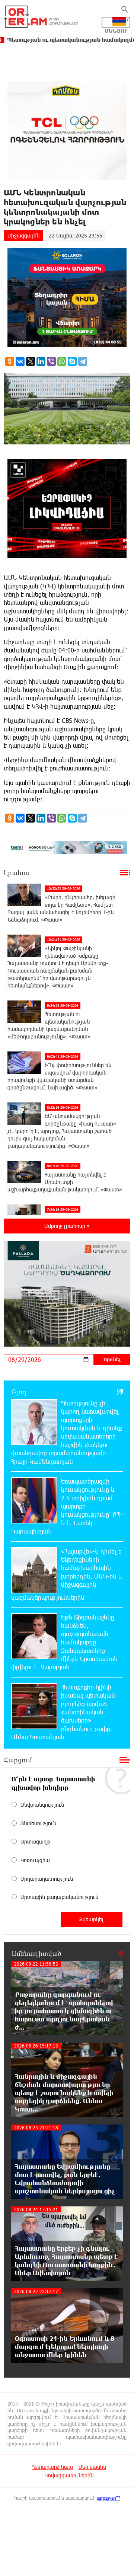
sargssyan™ (109, 2498)
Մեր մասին (92, 2467)
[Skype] (72, 361)
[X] (31, 361)
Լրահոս (17, 872)
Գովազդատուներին (69, 2475)
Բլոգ (19, 1392)
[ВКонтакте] (20, 361)
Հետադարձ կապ (52, 2467)
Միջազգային (23, 235)
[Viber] (51, 361)
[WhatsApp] (62, 361)
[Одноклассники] (10, 361)
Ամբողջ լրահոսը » (67, 1226)
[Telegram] (83, 361)
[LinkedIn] (41, 361)
